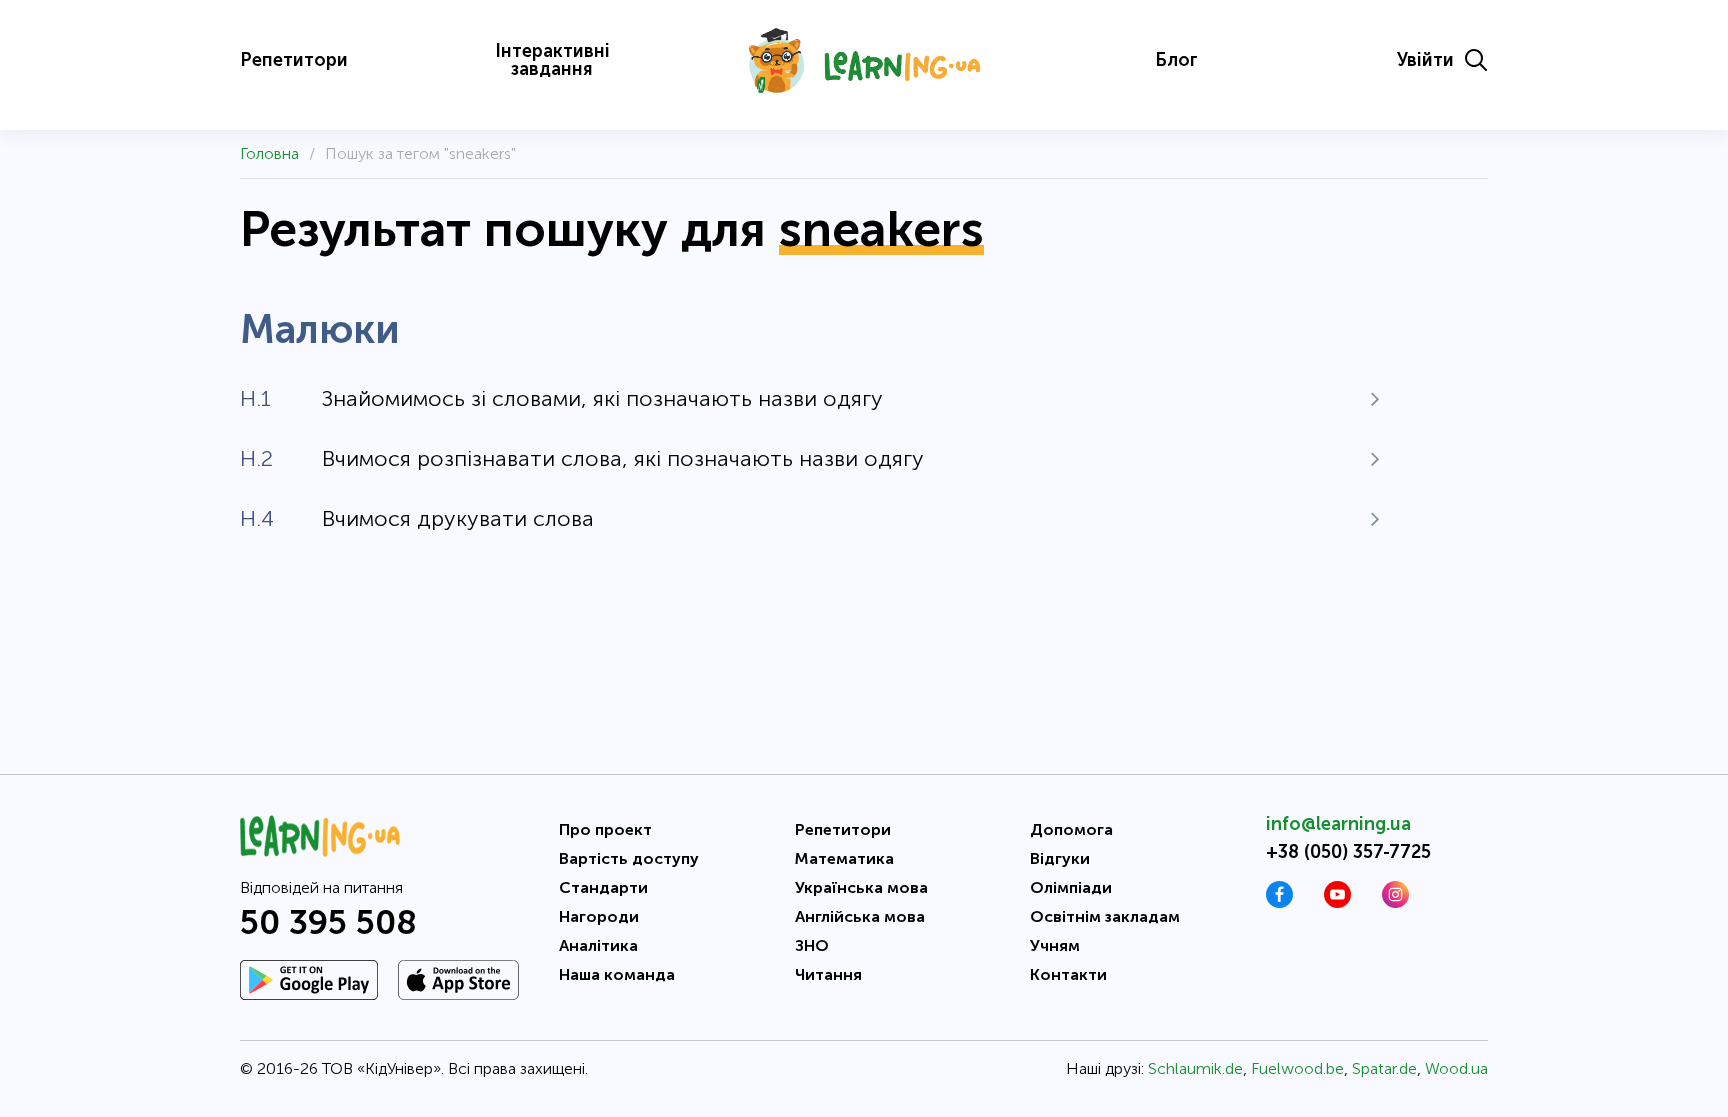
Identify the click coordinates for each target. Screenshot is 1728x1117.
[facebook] (1279, 902)
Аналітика (598, 945)
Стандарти (603, 887)
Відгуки (1060, 858)
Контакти (1068, 974)
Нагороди (599, 916)
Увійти (1425, 60)
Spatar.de (1384, 1068)
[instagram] (1395, 902)
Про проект (605, 829)
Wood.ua (1456, 1068)
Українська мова (861, 887)
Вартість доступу (629, 858)
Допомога (1071, 829)
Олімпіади (1071, 887)
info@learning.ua (1338, 824)
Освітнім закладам (1105, 916)
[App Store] (458, 980)
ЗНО (812, 945)
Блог (1176, 60)
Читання (828, 974)
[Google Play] (309, 980)
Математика (844, 858)
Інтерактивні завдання (552, 60)
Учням (1055, 945)
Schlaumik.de (1195, 1068)
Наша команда (617, 974)
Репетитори (294, 60)
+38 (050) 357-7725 (1348, 852)
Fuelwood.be (1297, 1068)
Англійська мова (860, 916)
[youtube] (1337, 902)
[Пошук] (1476, 60)
